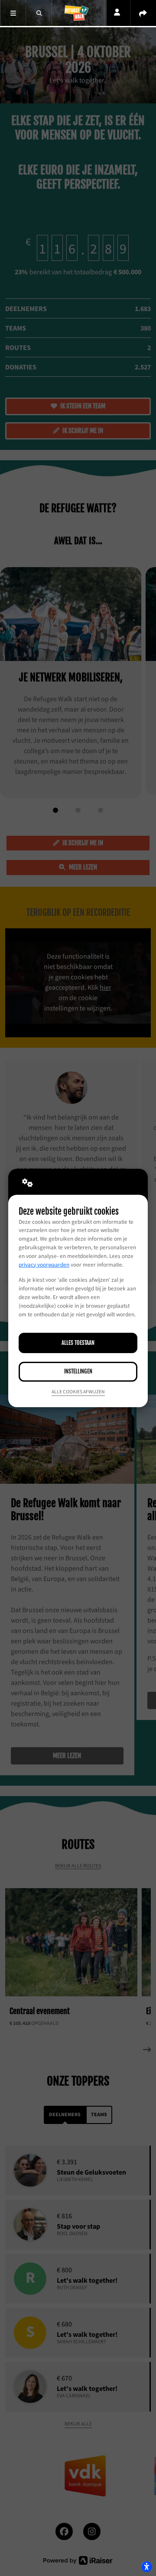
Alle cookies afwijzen (78, 1392)
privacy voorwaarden (44, 1265)
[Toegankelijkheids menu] (146, 2566)
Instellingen (78, 1371)
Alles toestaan (78, 1343)
